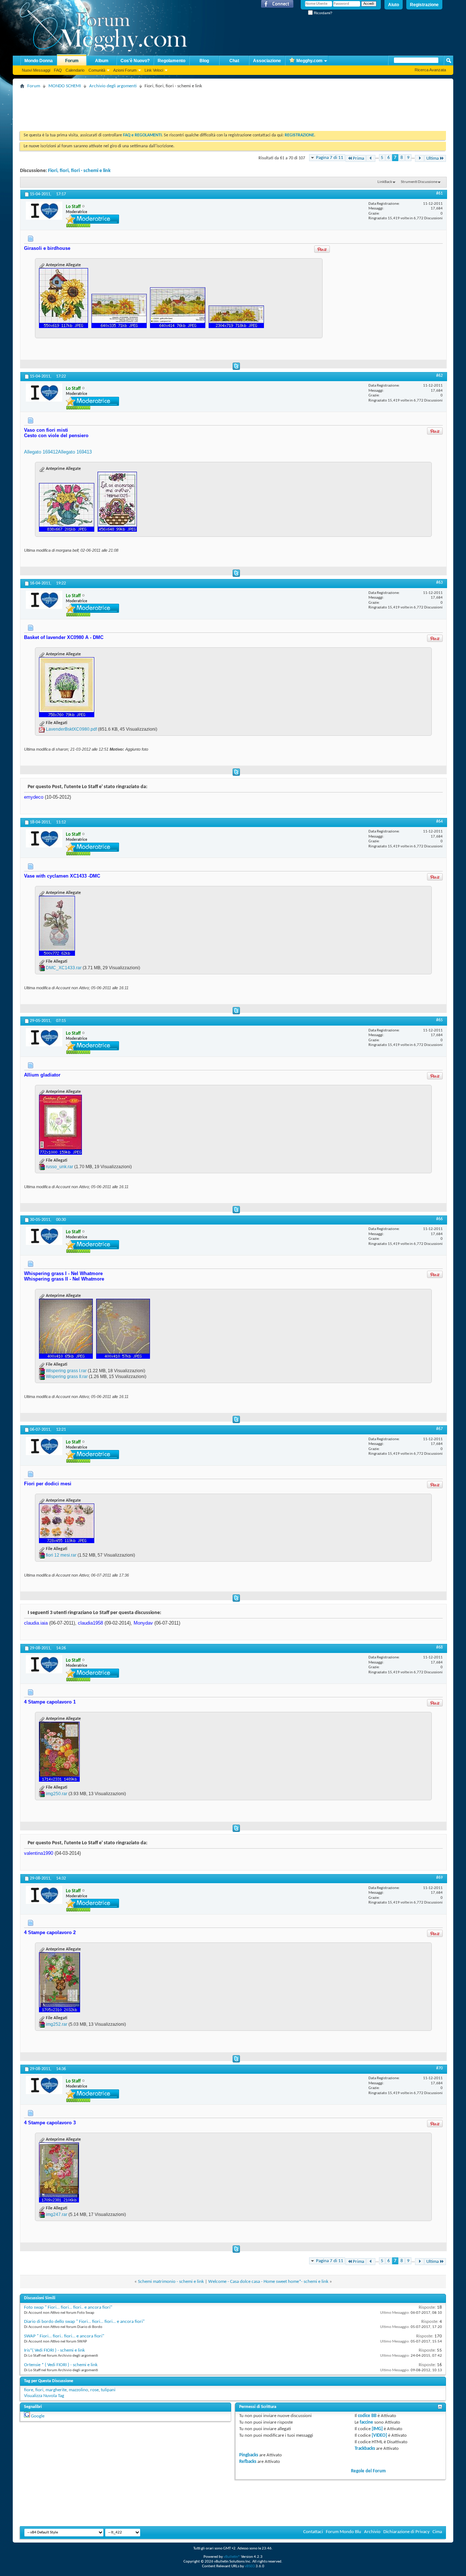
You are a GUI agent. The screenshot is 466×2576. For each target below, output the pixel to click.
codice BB (367, 2416)
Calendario (75, 70)
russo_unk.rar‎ (60, 1167)
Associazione (267, 61)
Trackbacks (365, 2449)
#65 (439, 1020)
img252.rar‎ (57, 2024)
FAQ (58, 70)
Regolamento (171, 61)
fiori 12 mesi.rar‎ (61, 1555)
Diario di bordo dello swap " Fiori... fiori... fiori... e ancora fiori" (84, 2322)
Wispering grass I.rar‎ (66, 1371)
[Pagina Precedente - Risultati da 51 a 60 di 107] (371, 158)
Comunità (97, 70)
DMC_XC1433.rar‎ (64, 968)
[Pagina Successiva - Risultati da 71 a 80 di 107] (420, 158)
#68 (439, 1648)
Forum (72, 61)
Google (38, 2416)
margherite (56, 2390)
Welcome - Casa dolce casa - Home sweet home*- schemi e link (268, 2282)
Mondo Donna (39, 61)
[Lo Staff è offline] (44, 211)
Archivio (372, 2532)
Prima (358, 158)
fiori (39, 2390)
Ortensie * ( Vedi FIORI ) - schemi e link (61, 2365)
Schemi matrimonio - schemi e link (171, 2282)
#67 (439, 1429)
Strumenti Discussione (419, 182)
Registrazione (424, 5)
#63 (439, 583)
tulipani (108, 2390)
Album (102, 61)
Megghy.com (309, 61)
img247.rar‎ (57, 2214)
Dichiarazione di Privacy (406, 2532)
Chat (234, 61)
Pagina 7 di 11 (330, 158)
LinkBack (385, 182)
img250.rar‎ (57, 1794)
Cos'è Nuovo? (135, 61)
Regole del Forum (368, 2471)
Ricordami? (323, 13)
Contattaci (313, 2532)
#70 (439, 2068)
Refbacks (248, 2462)
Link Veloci (154, 70)
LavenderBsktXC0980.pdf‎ (71, 729)
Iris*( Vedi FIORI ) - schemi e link (54, 2350)
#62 (439, 376)
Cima (437, 2532)
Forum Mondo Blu (343, 2532)
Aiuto (394, 5)
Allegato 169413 (75, 452)
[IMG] (377, 2429)
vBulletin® (232, 2557)
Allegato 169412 (41, 452)
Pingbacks (249, 2455)
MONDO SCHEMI (65, 86)
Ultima (433, 158)
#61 (439, 193)
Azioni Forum (125, 70)
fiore (29, 2390)
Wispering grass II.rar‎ (67, 1377)
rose (94, 2390)
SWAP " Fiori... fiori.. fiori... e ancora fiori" (64, 2336)
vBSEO (250, 2566)
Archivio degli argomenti (113, 86)
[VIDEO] (379, 2435)
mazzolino (78, 2390)
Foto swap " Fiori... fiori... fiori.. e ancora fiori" (68, 2307)
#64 (439, 822)
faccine (366, 2422)
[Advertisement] (153, 107)
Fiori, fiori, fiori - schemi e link (79, 171)
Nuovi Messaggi (36, 70)
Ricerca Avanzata (430, 70)
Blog (204, 61)
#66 (439, 1219)
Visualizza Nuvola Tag (44, 2396)
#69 (439, 1878)
